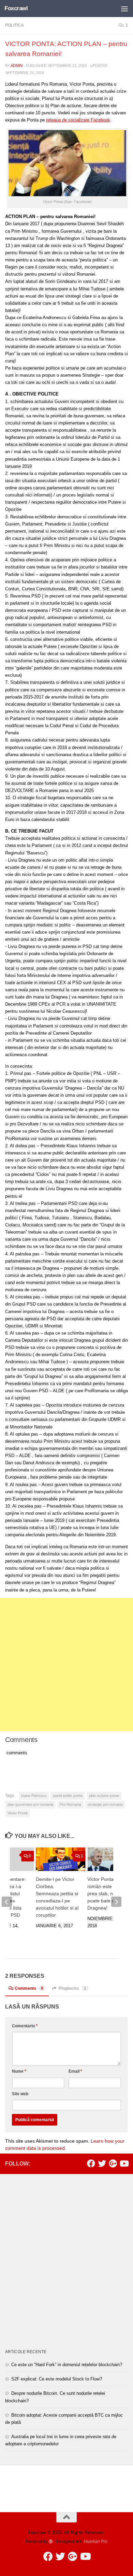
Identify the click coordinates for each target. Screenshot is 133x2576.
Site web (20, 2094)
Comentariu (25, 2026)
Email (75, 2071)
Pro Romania (70, 1804)
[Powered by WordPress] (51, 2542)
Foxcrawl (16, 8)
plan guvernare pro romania (30, 1804)
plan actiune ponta (104, 1796)
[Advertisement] (66, 1665)
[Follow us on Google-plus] (113, 2163)
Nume (19, 2071)
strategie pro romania (105, 1804)
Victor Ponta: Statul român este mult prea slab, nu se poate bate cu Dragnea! (108, 1894)
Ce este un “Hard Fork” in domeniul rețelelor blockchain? (67, 2365)
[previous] (7, 1902)
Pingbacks (72, 1988)
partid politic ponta (68, 1796)
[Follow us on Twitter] (102, 2163)
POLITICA (14, 25)
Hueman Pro (96, 2541)
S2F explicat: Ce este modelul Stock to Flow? (57, 2379)
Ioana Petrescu (34, 1796)
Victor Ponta (18, 1813)
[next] (116, 1902)
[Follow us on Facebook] (91, 2163)
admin (17, 66)
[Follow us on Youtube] (124, 2163)
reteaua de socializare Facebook (78, 120)
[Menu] (124, 9)
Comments (29, 1988)
